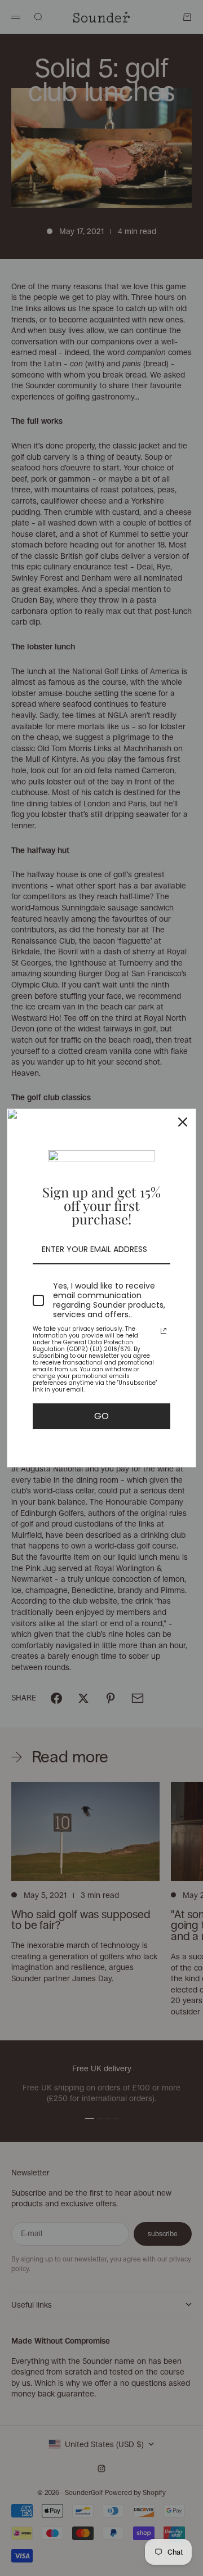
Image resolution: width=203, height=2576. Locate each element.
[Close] (183, 1122)
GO (101, 1416)
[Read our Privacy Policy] (164, 1331)
